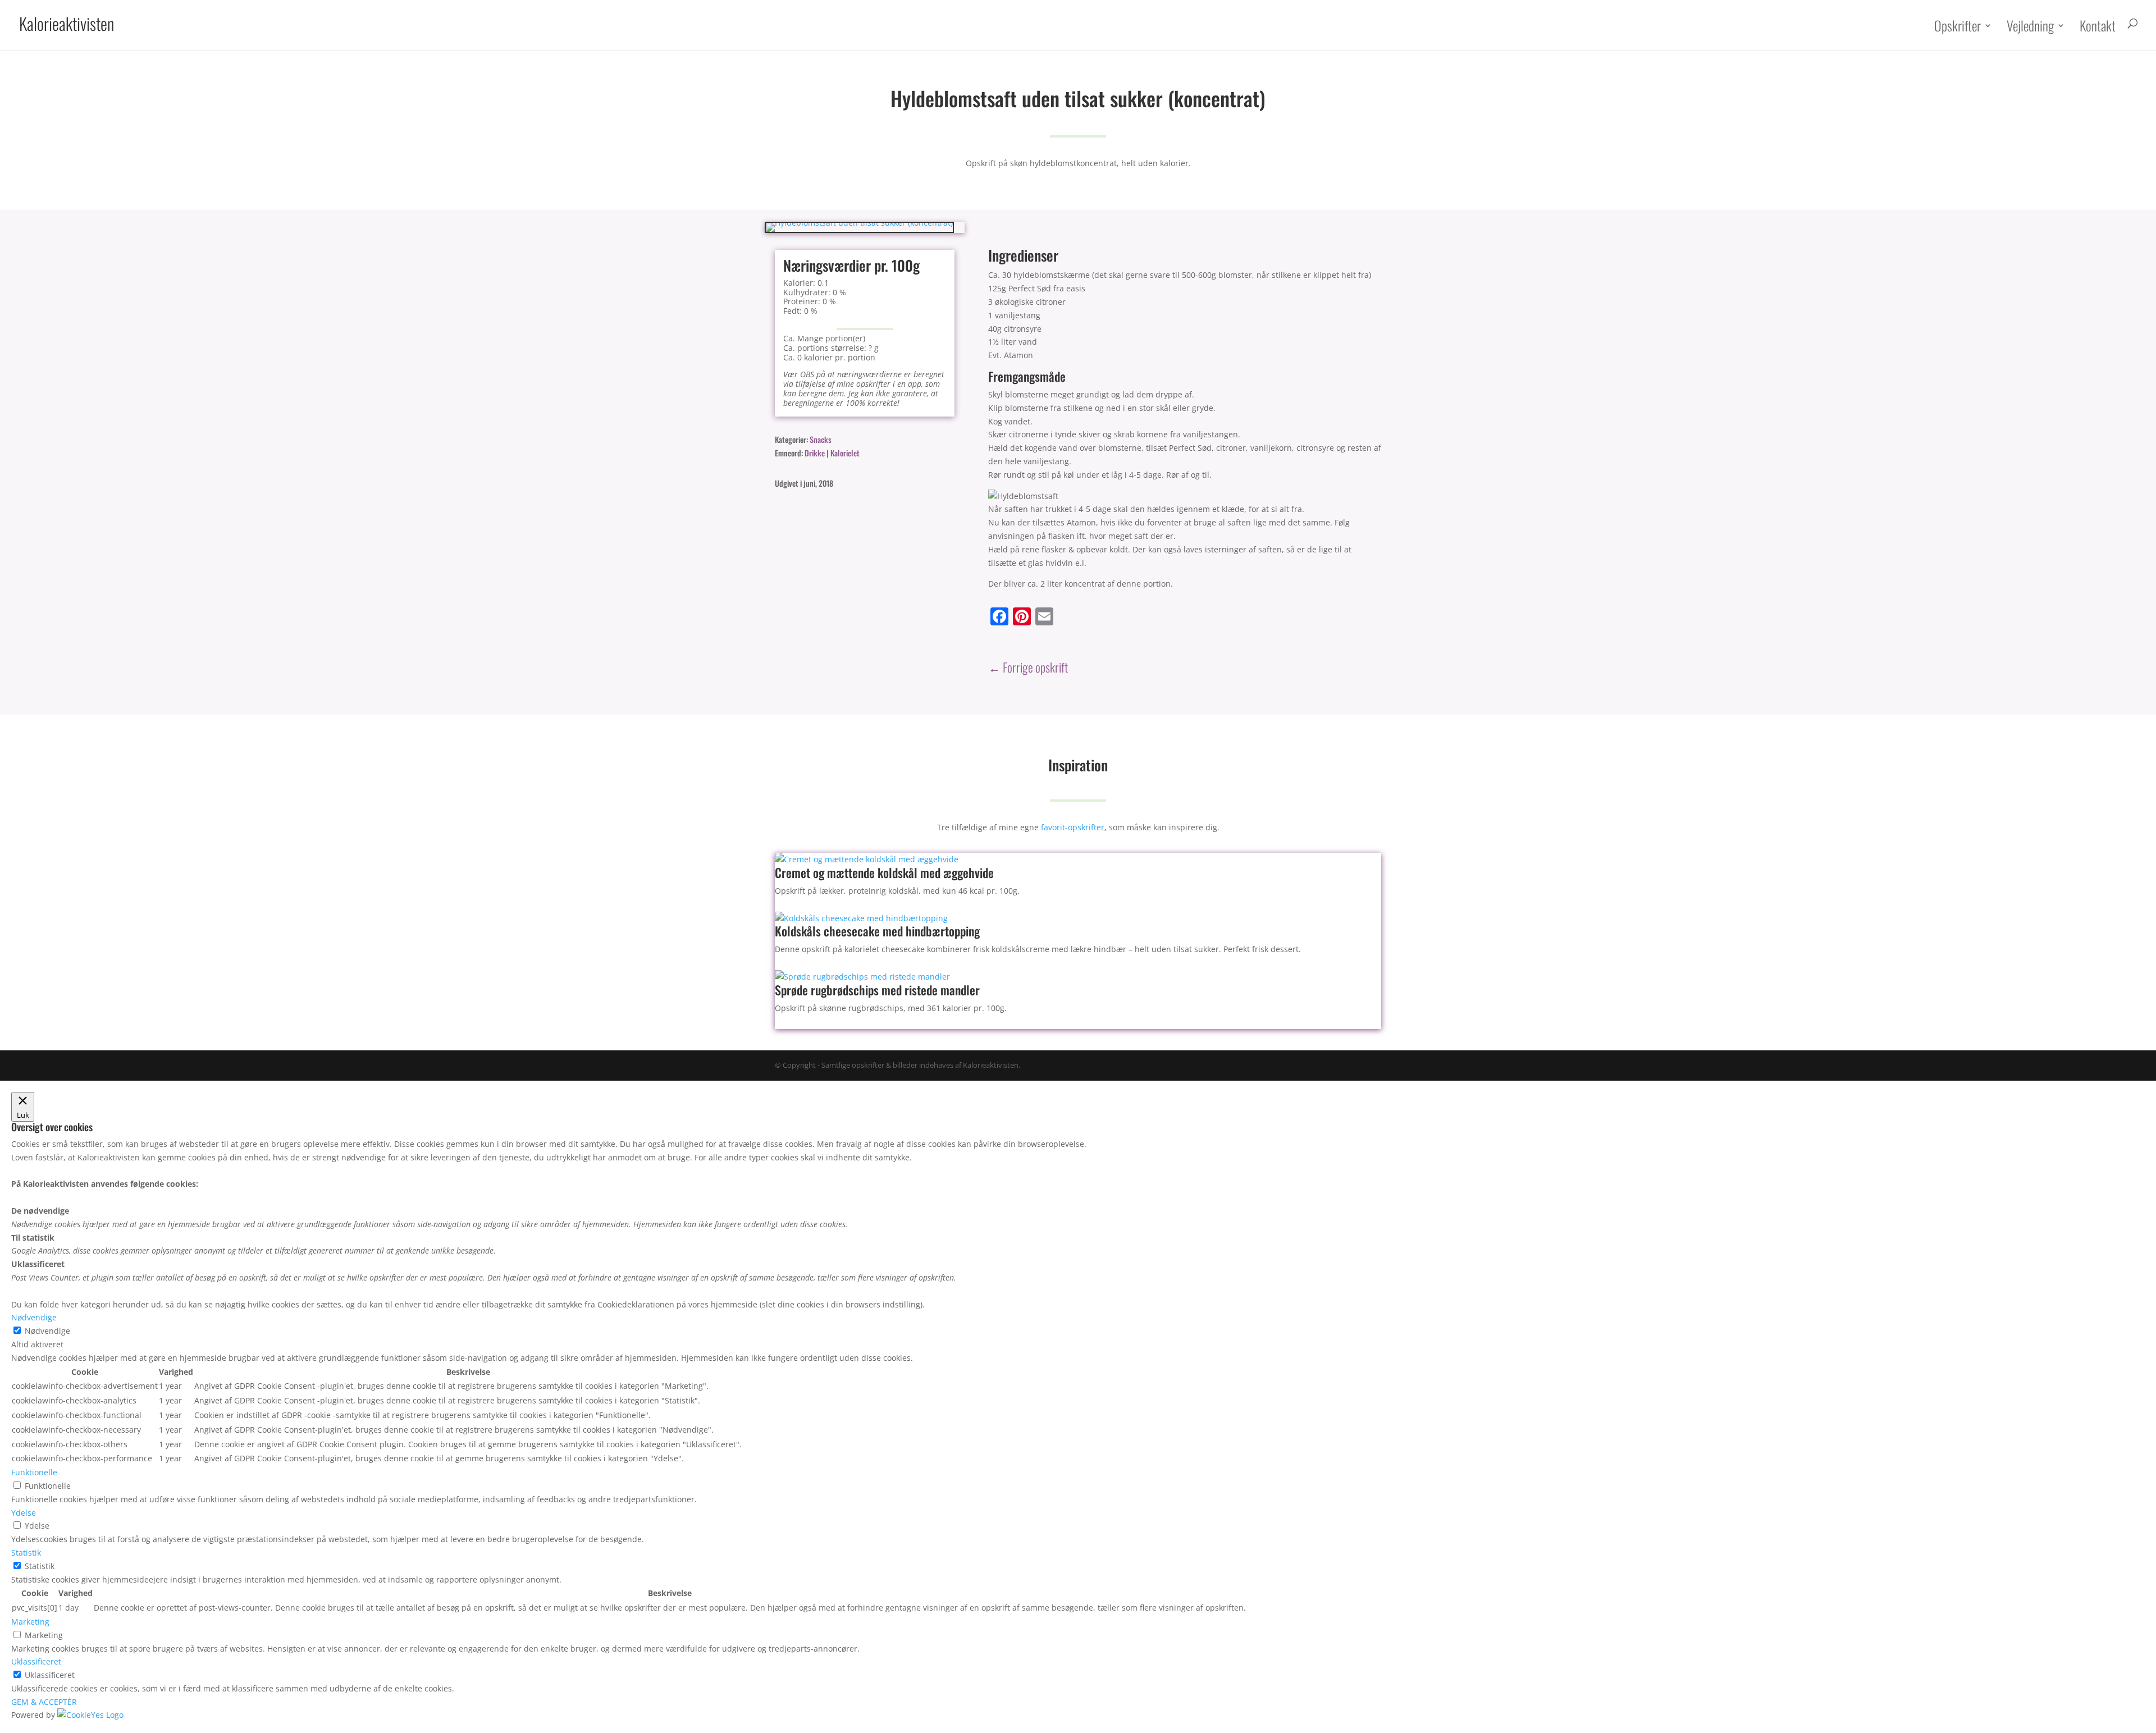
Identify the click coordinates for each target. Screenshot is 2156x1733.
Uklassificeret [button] (36, 1661)
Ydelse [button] (24, 1513)
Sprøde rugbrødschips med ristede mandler (877, 990)
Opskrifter (1958, 27)
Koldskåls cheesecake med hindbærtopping (877, 931)
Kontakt (2098, 27)
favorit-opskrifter (1073, 827)
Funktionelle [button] (34, 1472)
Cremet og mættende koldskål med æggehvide (884, 872)
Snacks (821, 439)
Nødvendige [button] (34, 1317)
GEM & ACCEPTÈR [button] (44, 1702)
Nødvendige (47, 1331)
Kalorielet (845, 453)
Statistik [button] (26, 1553)
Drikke (815, 453)
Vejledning (2030, 27)
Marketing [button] (30, 1622)
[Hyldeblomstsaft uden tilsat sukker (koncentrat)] (859, 223)
